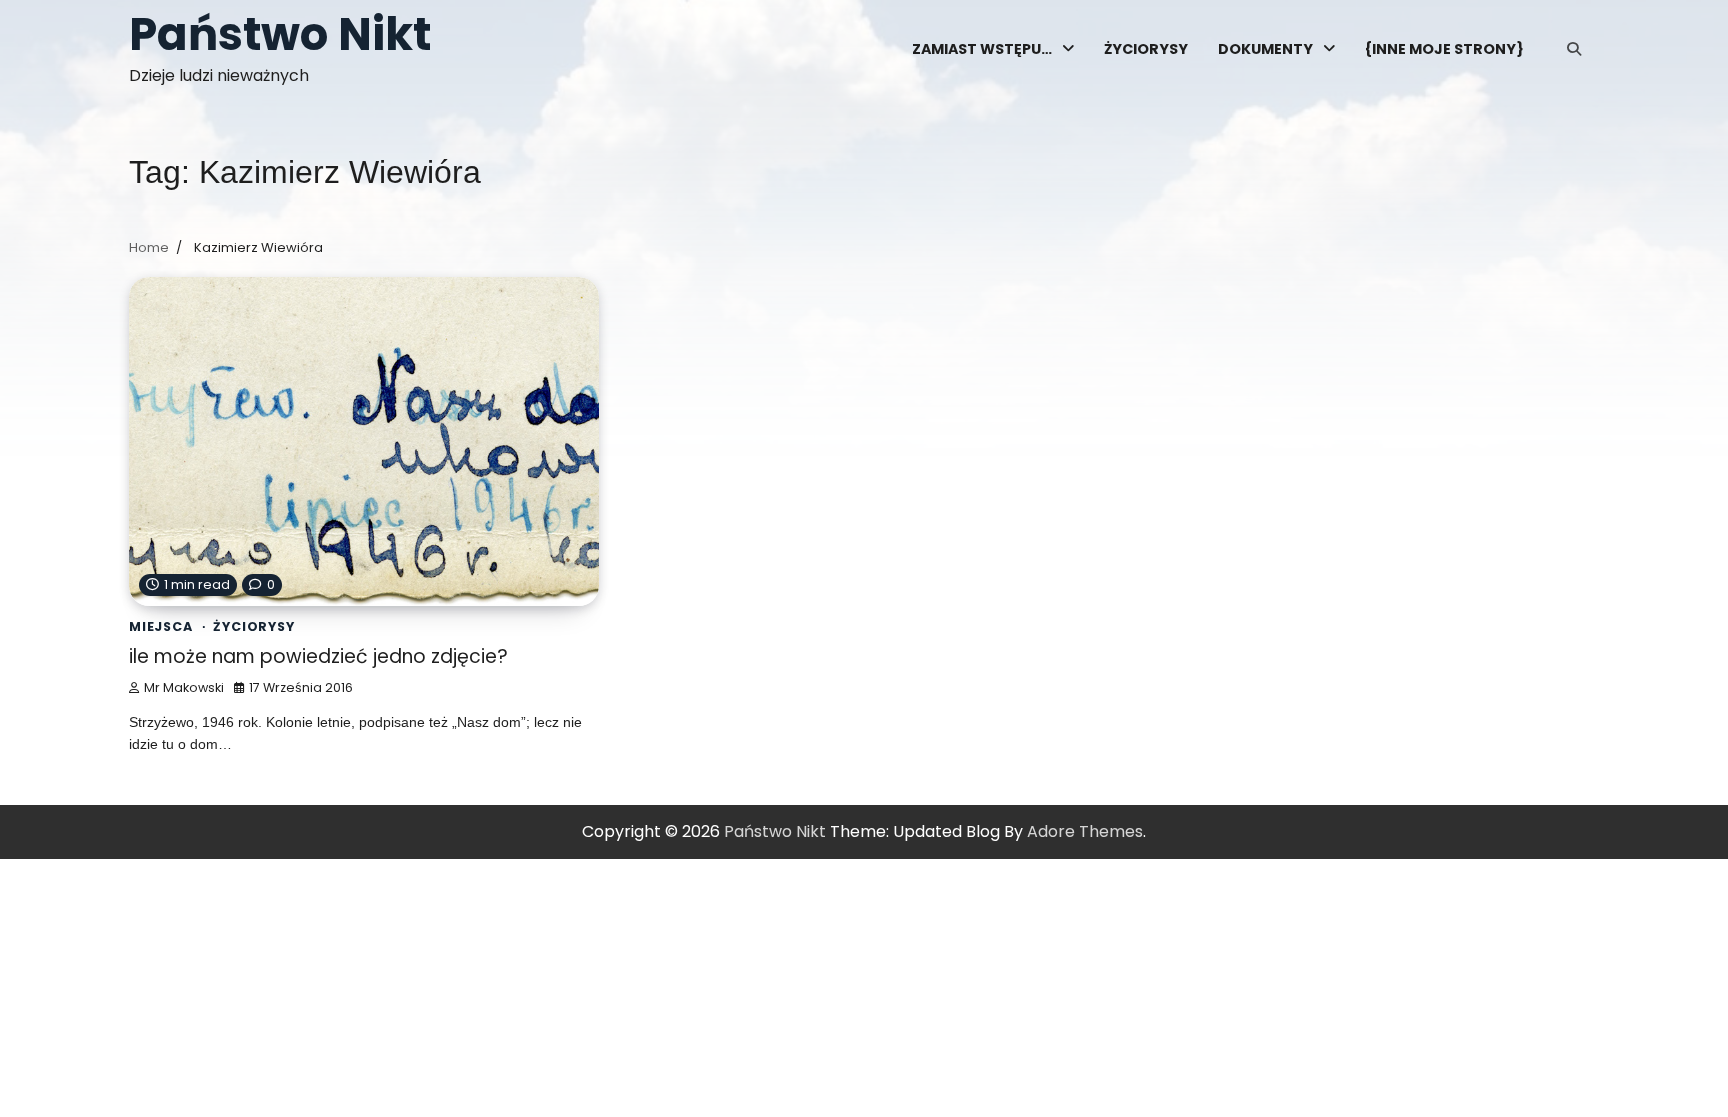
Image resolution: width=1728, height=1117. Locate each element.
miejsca (161, 626)
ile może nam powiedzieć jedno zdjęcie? (318, 656)
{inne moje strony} (1444, 49)
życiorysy (1146, 49)
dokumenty (1265, 49)
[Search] (1574, 49)
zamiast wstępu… (982, 49)
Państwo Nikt (280, 34)
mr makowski (184, 687)
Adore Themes (1085, 831)
